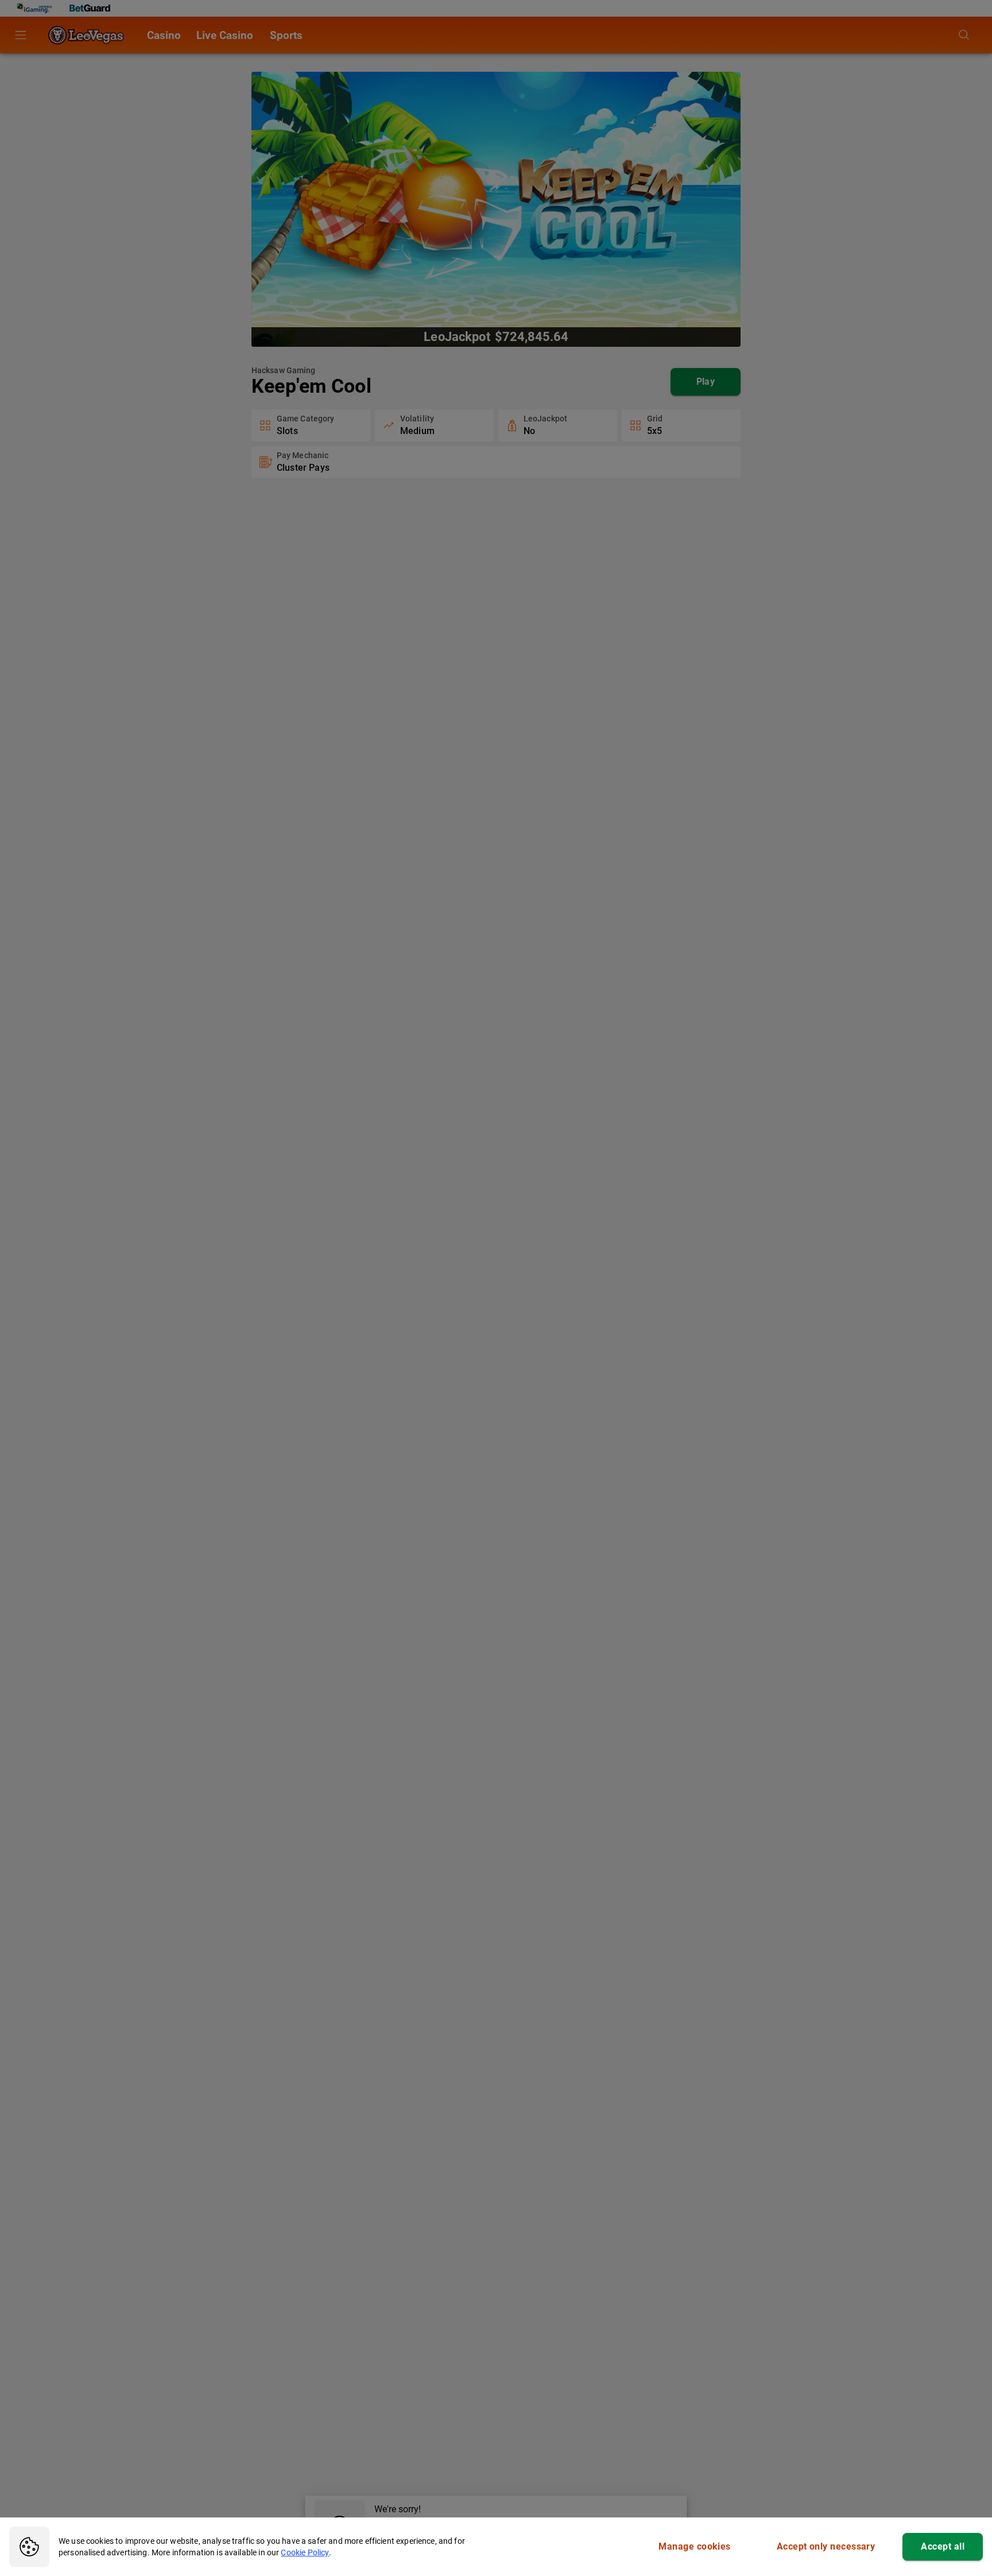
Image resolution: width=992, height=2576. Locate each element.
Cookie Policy (305, 2552)
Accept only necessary (826, 2546)
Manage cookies (694, 2546)
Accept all (943, 2546)
